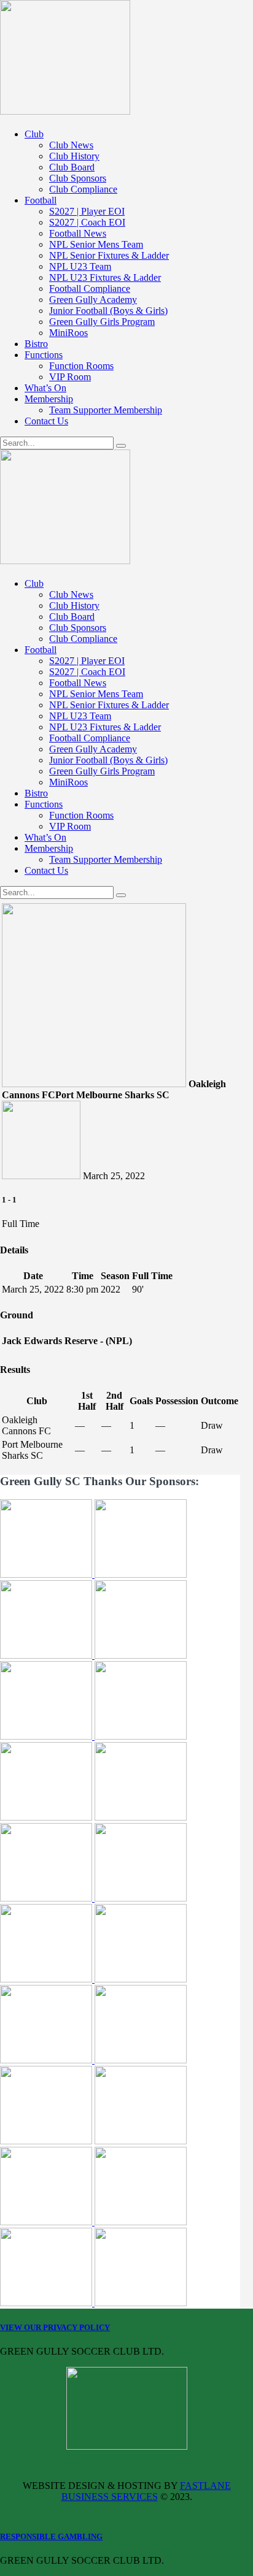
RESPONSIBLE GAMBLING (51, 2536)
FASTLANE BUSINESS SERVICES (146, 2491)
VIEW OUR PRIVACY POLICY (55, 2327)
